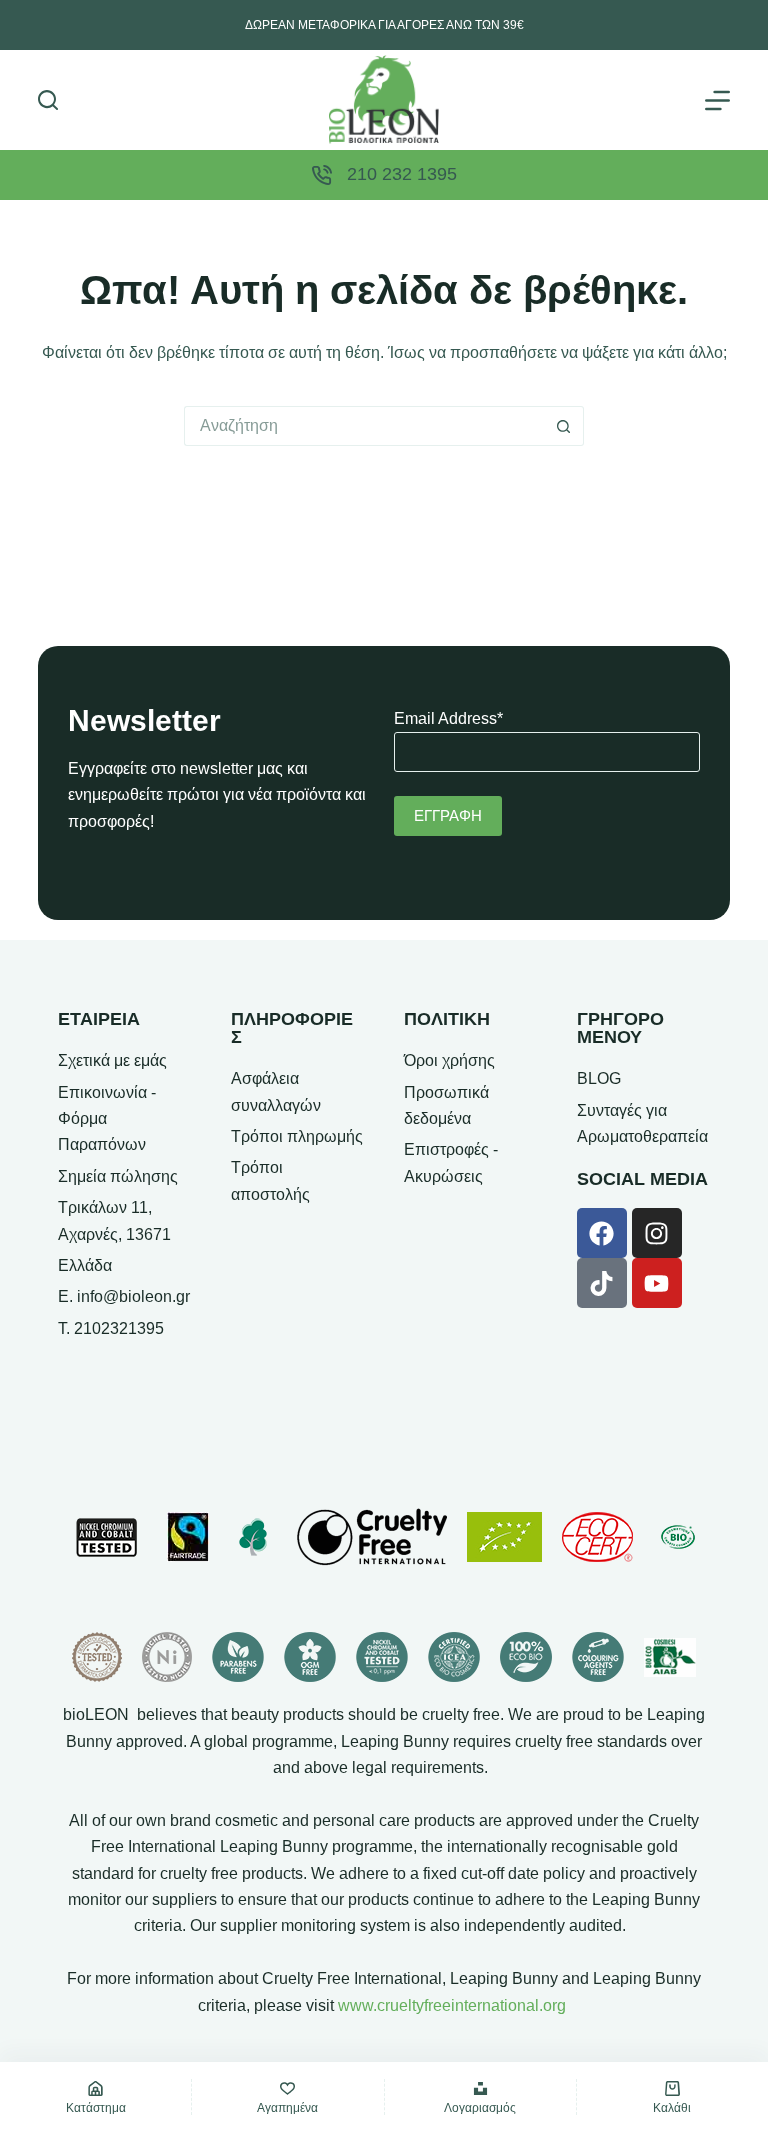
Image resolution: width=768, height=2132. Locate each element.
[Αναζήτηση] (48, 100)
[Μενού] (717, 100)
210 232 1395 (402, 174)
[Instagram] (657, 1233)
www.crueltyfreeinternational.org (452, 2005)
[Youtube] (657, 1283)
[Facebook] (602, 1233)
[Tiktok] (602, 1283)
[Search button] (564, 426)
